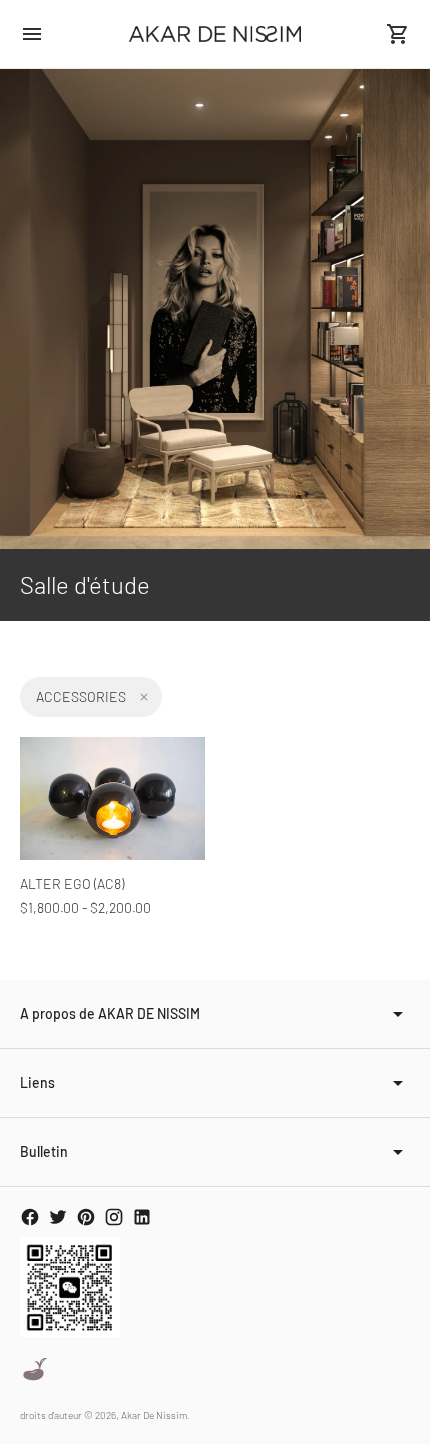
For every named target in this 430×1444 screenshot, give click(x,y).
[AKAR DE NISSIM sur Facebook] (30, 1217)
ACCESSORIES (81, 696)
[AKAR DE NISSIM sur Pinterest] (86, 1217)
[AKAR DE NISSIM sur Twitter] (58, 1217)
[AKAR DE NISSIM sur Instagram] (114, 1217)
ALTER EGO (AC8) (72, 883)
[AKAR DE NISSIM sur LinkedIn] (142, 1217)
